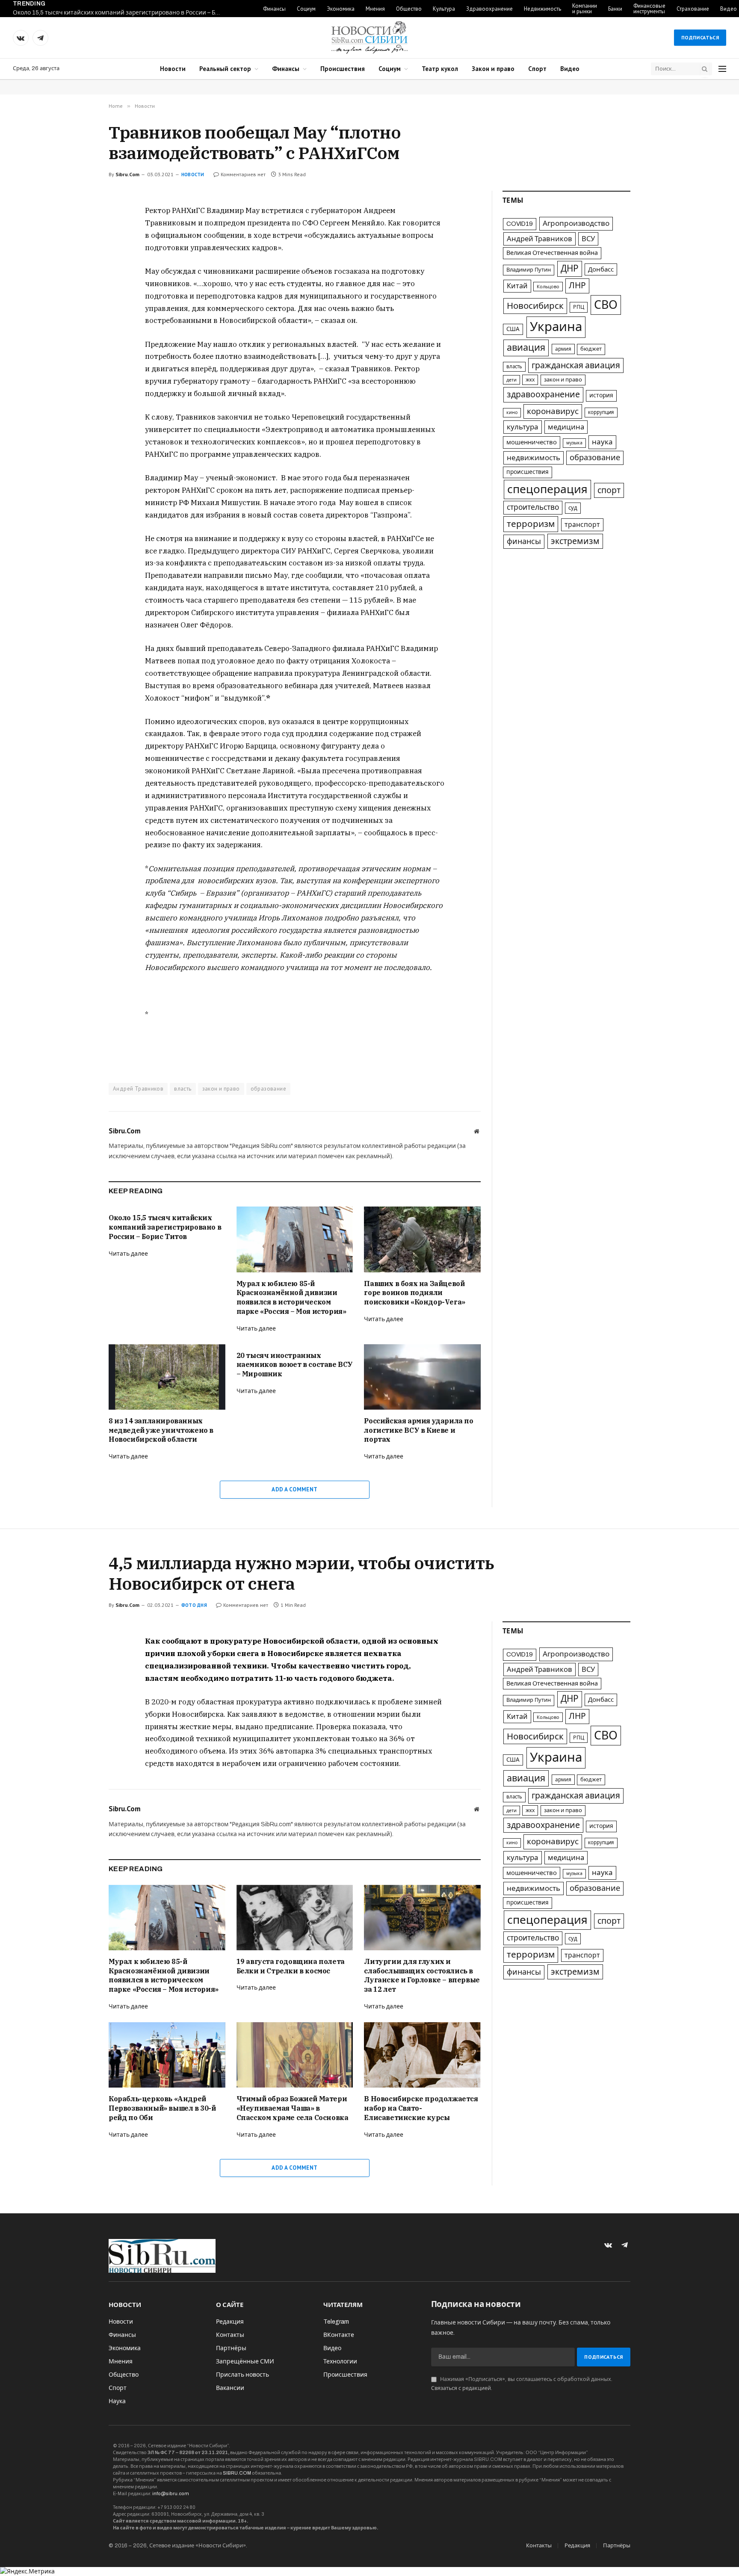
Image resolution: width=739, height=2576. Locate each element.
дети (511, 380)
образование (268, 1089)
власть (183, 1089)
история (601, 395)
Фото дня (194, 1605)
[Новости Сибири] (369, 38)
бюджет (591, 349)
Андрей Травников (138, 1089)
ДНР (570, 269)
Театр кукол (440, 69)
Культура (444, 9)
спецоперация (547, 489)
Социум (306, 9)
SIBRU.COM (237, 2473)
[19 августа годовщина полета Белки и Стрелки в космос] (295, 1918)
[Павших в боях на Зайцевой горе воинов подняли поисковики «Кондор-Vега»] (422, 1239)
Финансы (274, 9)
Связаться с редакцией (461, 2388)
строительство (533, 507)
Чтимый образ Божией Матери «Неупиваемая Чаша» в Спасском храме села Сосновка (293, 2108)
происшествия (528, 472)
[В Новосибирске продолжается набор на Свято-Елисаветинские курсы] (422, 2055)
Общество (409, 9)
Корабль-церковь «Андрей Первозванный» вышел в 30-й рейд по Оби (162, 2108)
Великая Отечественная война (552, 253)
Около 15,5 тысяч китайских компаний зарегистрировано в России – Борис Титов (120, 13)
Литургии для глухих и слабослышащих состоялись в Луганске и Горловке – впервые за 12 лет (422, 1975)
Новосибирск (535, 306)
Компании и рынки (585, 9)
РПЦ (579, 307)
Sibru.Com (127, 174)
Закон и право (493, 69)
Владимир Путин (529, 270)
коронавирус (553, 411)
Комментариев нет (243, 174)
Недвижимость (542, 9)
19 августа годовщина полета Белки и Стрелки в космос (291, 1966)
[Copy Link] (78, 271)
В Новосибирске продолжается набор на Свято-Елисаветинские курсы (421, 2108)
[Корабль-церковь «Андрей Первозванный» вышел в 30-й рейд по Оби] (167, 2055)
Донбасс (601, 269)
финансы (524, 541)
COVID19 (520, 224)
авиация (526, 348)
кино (512, 413)
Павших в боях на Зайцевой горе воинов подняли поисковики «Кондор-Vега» (414, 1293)
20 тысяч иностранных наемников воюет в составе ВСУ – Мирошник (295, 1365)
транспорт (582, 525)
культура (523, 427)
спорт (609, 490)
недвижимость (534, 458)
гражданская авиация (576, 365)
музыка (574, 443)
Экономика (341, 9)
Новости (173, 69)
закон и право (221, 1089)
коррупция (601, 412)
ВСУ (588, 239)
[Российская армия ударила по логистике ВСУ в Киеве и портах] (422, 1377)
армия (563, 349)
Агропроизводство (576, 223)
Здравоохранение (489, 9)
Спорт (537, 69)
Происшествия (343, 69)
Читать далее (128, 1254)
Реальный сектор (225, 69)
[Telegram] (78, 251)
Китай (517, 286)
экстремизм (575, 541)
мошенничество (532, 442)
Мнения (375, 9)
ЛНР (577, 285)
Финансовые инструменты (649, 9)
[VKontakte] (78, 232)
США (513, 329)
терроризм (531, 524)
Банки (615, 9)
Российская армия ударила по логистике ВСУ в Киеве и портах (418, 1430)
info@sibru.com (171, 2493)
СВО (606, 305)
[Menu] (722, 69)
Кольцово (548, 287)
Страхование (693, 9)
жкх (530, 380)
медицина (566, 427)
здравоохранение (543, 395)
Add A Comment (294, 1489)
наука (602, 442)
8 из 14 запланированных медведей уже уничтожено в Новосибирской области (161, 1430)
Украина (556, 327)
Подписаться (700, 37)
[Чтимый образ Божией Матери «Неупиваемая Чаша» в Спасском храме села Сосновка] (295, 2055)
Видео (570, 69)
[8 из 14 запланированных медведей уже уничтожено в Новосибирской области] (167, 1377)
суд (573, 508)
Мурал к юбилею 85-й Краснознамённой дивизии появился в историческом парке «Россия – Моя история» (291, 1297)
